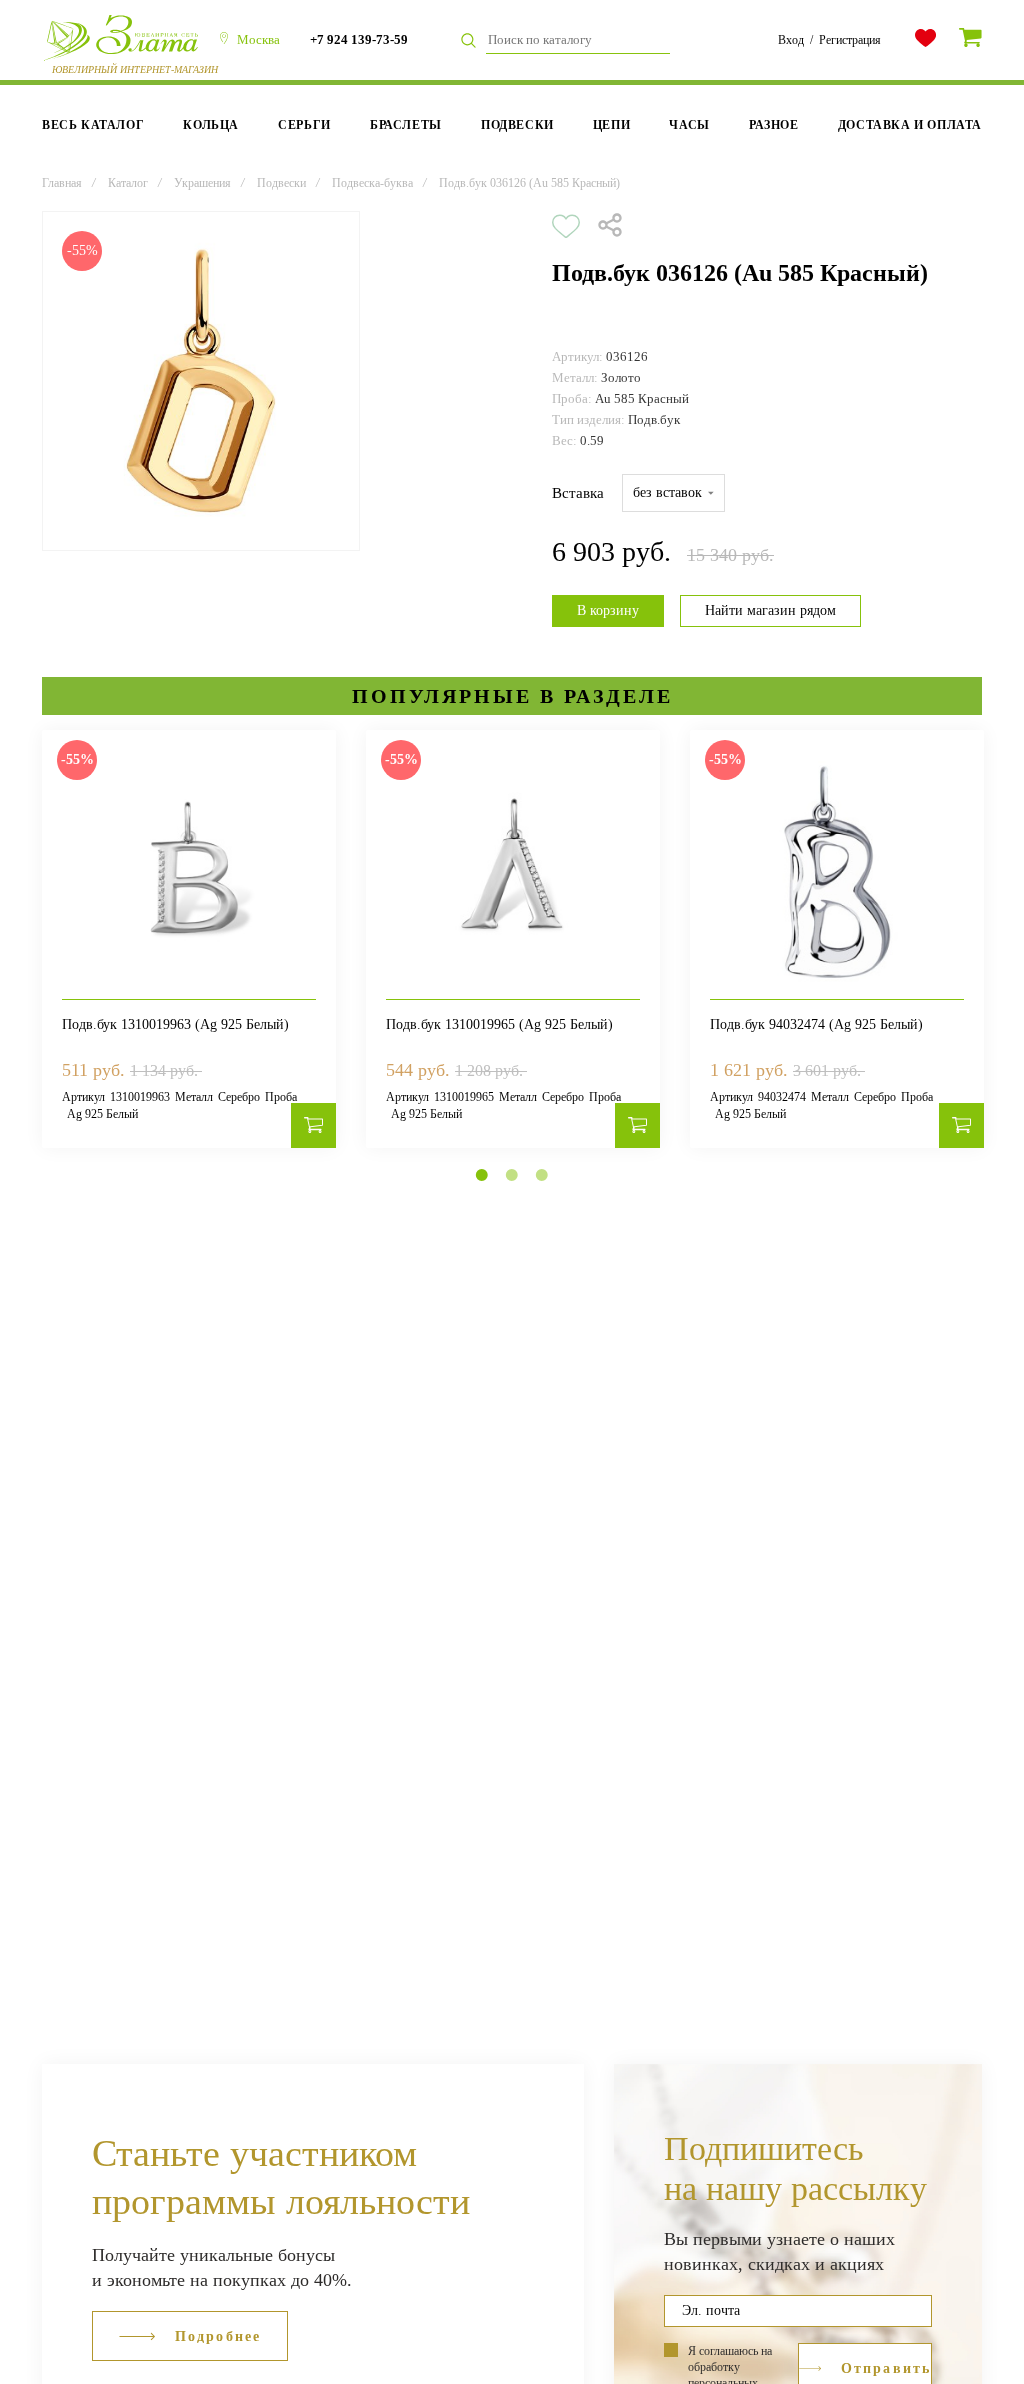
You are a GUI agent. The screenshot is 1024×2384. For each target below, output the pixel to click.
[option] (201, 381)
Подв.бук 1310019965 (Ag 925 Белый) (499, 1024)
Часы (689, 125)
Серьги (304, 125)
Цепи (611, 125)
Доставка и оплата (910, 125)
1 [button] (482, 1175)
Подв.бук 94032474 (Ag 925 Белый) (816, 1024)
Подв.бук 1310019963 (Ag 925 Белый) (175, 1024)
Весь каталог (93, 125)
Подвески (517, 125)
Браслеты (406, 125)
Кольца (211, 125)
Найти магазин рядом (770, 610)
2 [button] (512, 1175)
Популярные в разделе (512, 696)
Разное (774, 125)
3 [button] (542, 1175)
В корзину (608, 610)
